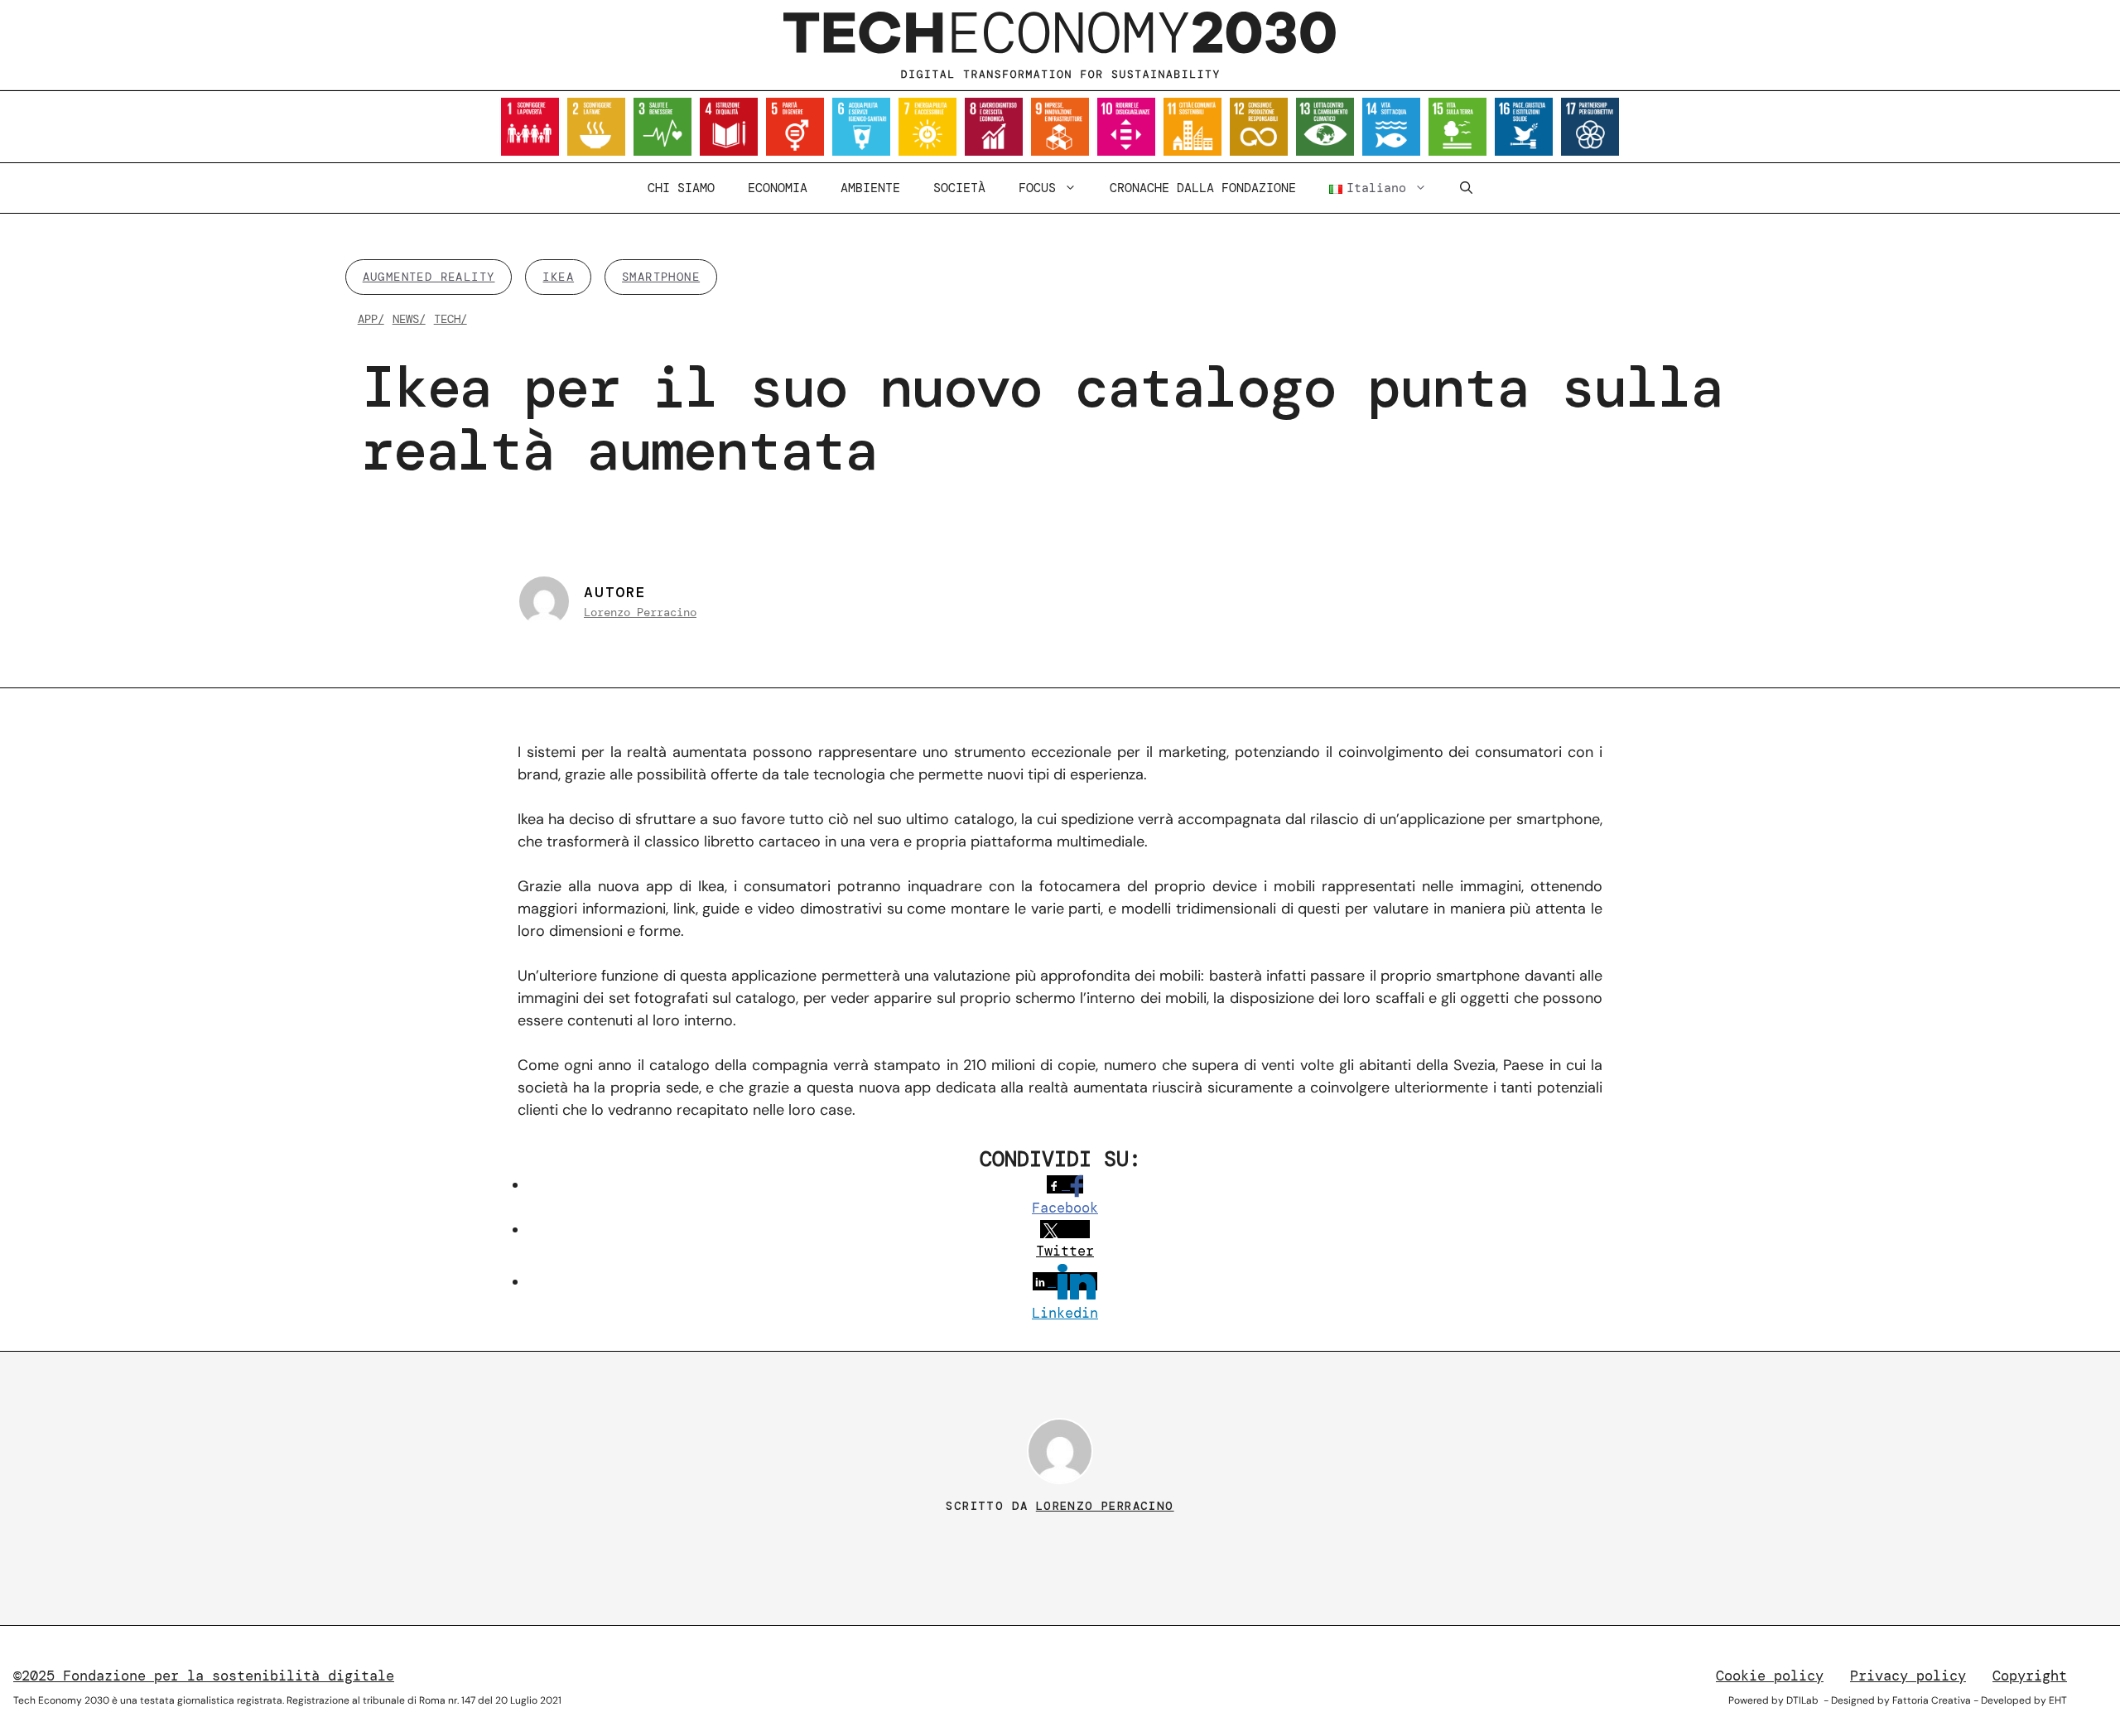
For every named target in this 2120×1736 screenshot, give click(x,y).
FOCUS (1037, 188)
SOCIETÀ (959, 188)
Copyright (2030, 1676)
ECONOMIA (778, 188)
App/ (371, 319)
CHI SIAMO (681, 188)
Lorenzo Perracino (640, 612)
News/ (409, 319)
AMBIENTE (870, 188)
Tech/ (450, 319)
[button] (1466, 188)
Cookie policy (1770, 1676)
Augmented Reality (429, 277)
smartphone (661, 277)
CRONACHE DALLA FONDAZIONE (1203, 188)
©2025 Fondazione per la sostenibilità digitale (204, 1676)
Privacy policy (1908, 1676)
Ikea (558, 277)
